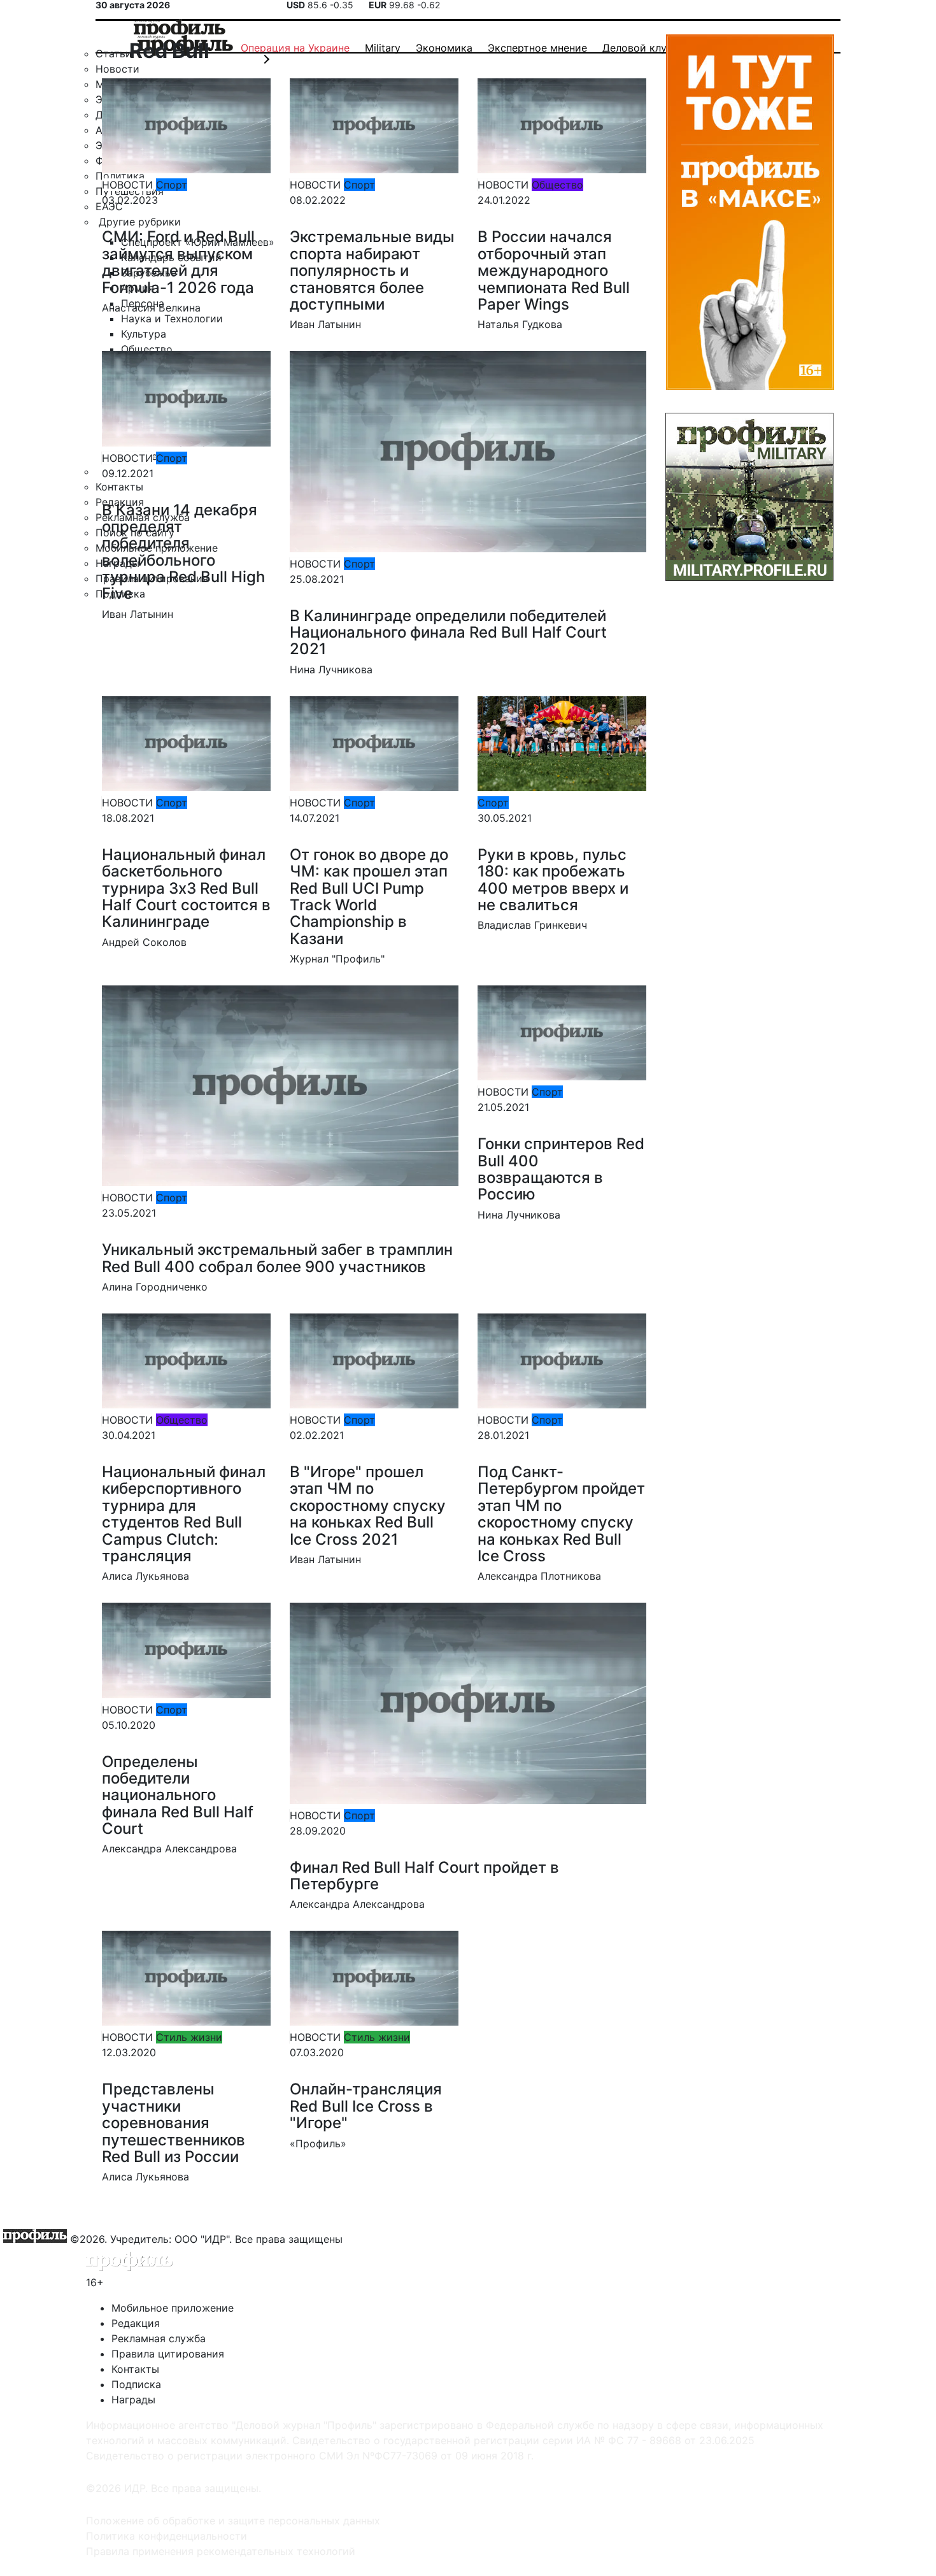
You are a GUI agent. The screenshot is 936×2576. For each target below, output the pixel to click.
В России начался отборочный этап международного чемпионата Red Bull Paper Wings (554, 270)
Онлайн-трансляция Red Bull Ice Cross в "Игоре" (366, 2106)
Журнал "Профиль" (337, 959)
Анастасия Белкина (151, 308)
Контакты (135, 2369)
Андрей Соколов (144, 942)
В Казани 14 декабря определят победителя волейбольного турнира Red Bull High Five (183, 552)
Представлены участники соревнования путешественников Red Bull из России (174, 2123)
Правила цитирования (168, 2354)
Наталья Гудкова (520, 324)
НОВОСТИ (127, 185)
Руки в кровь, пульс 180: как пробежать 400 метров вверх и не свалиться (553, 880)
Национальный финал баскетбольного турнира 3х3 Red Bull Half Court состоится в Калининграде (186, 888)
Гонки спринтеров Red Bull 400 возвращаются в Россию (561, 1169)
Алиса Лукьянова (145, 1576)
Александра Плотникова (539, 1576)
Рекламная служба (159, 2338)
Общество (557, 185)
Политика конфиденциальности (167, 2536)
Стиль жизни (189, 2037)
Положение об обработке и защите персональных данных (233, 2521)
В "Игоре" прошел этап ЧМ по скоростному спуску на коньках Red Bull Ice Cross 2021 (368, 1506)
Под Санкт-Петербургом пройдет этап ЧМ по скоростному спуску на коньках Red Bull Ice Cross (561, 1514)
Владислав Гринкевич (532, 925)
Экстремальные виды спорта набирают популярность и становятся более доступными (372, 270)
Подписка (136, 2384)
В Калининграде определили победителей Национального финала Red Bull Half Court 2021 (448, 633)
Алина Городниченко (155, 1287)
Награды (133, 2400)
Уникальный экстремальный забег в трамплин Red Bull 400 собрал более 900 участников (277, 1258)
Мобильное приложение (173, 2308)
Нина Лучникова (331, 669)
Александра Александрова (169, 1849)
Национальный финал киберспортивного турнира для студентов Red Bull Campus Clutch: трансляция (184, 1514)
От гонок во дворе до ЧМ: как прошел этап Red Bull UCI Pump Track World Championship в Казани (369, 897)
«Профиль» (318, 2143)
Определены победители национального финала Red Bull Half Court (178, 1795)
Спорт (172, 185)
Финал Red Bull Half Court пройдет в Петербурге (424, 1876)
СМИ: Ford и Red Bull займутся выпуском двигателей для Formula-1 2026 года (178, 262)
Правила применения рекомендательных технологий (221, 2551)
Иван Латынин (325, 324)
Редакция (136, 2323)
